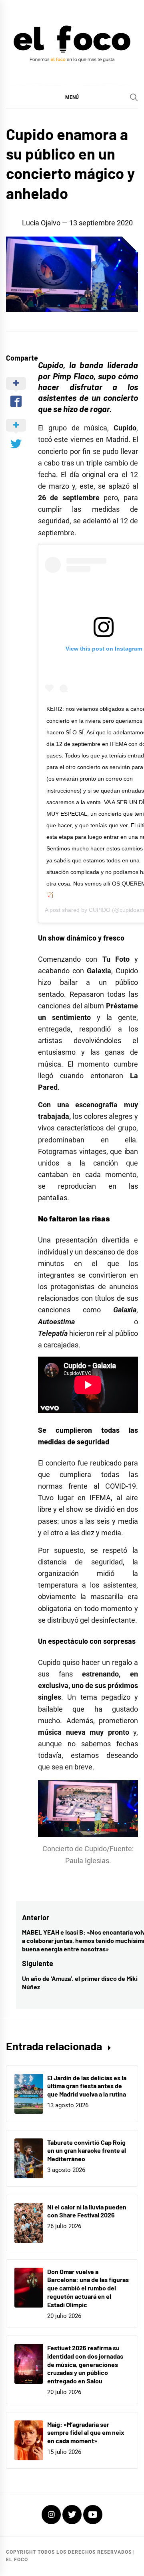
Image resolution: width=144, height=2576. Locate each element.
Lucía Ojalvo (41, 223)
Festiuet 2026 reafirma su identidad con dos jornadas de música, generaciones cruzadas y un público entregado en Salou (85, 2364)
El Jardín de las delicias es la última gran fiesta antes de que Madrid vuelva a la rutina (87, 2086)
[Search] (134, 97)
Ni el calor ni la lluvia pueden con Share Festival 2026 (87, 2211)
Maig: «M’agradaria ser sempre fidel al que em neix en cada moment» (86, 2433)
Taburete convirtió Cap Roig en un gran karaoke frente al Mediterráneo (87, 2151)
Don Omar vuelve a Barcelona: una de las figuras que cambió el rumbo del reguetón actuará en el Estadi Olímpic (88, 2288)
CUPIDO (100, 910)
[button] (72, 97)
